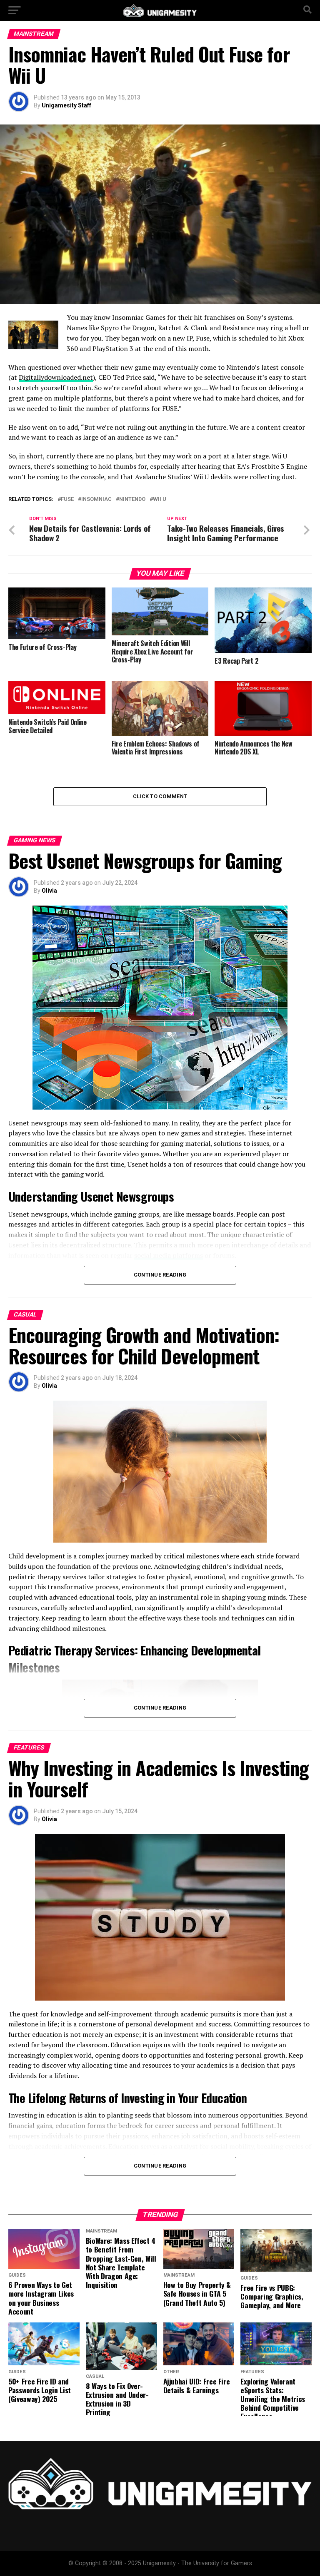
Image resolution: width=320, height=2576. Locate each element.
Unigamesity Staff (66, 105)
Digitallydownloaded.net (56, 377)
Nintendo (132, 499)
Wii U (160, 499)
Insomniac (96, 499)
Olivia (49, 891)
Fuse (67, 499)
